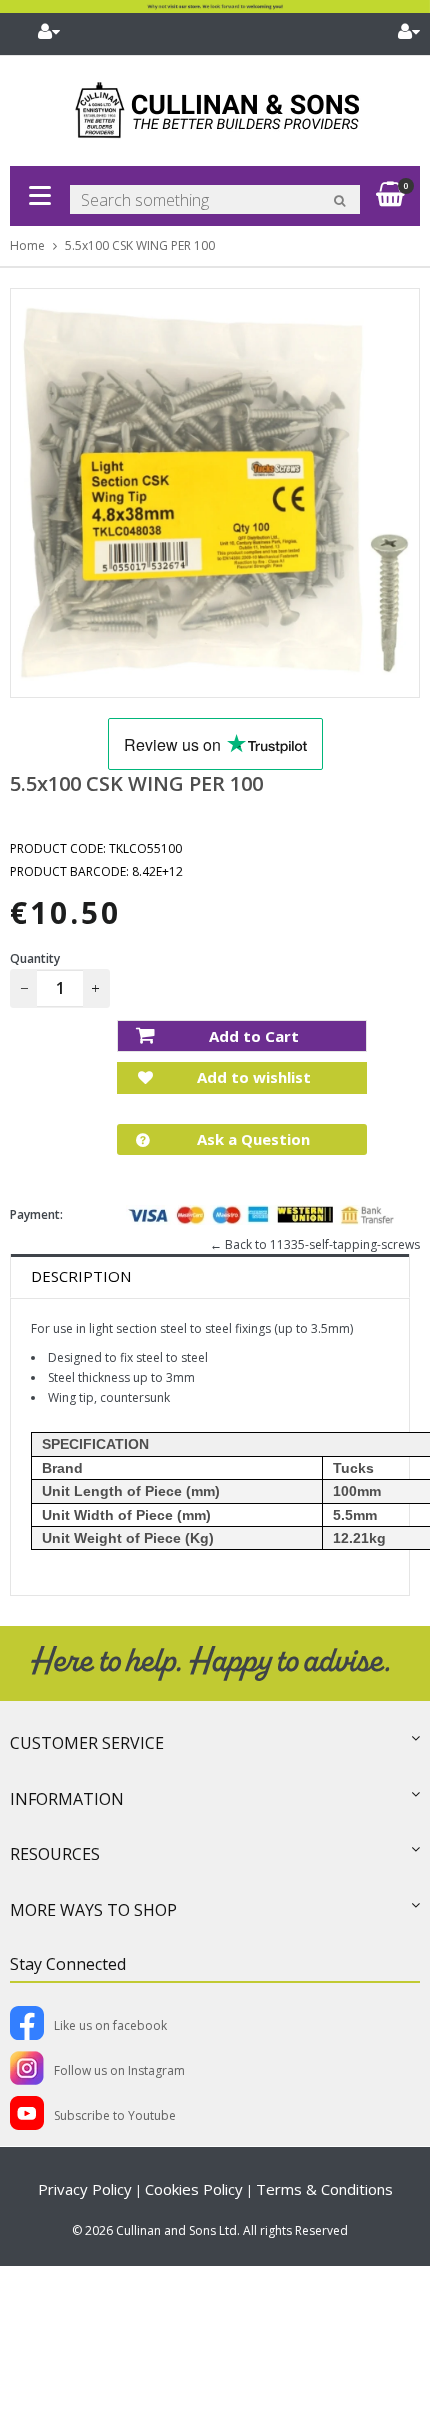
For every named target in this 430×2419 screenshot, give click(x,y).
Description (81, 1276)
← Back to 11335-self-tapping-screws (315, 1244)
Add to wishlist (252, 1077)
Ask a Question (251, 1139)
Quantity (35, 958)
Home (27, 245)
